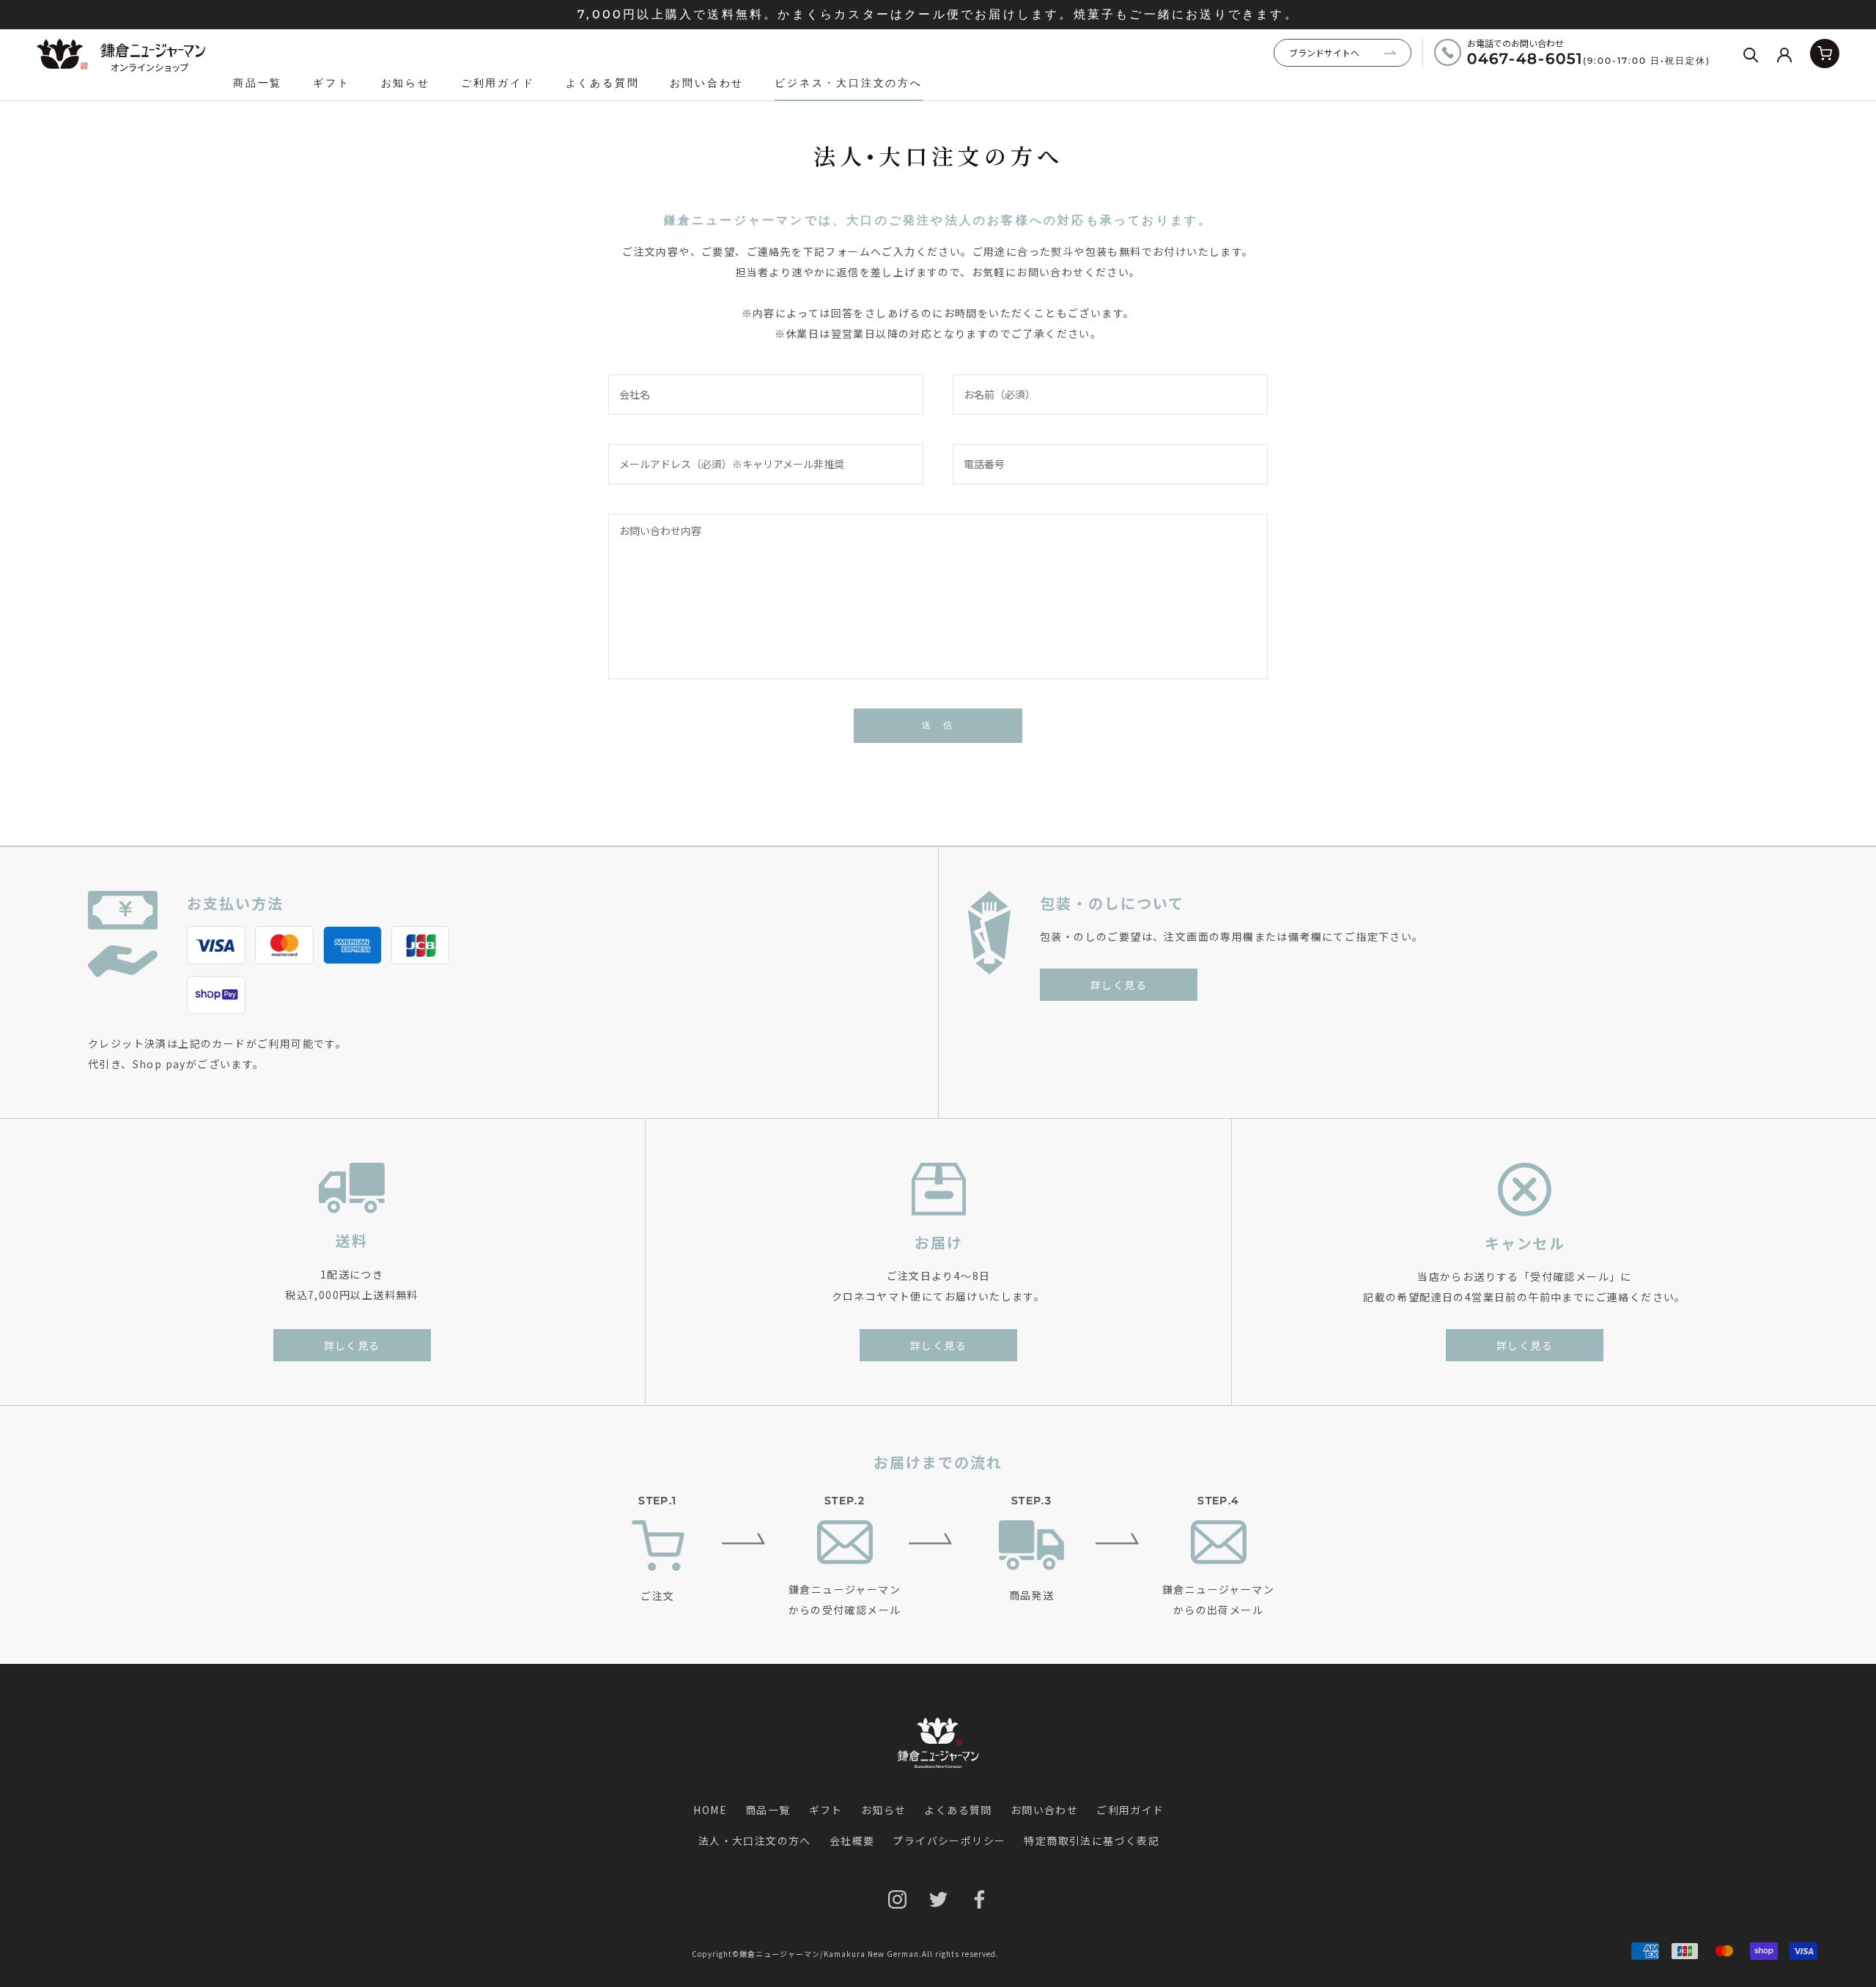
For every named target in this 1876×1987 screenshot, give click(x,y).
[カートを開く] (1825, 53)
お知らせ (406, 83)
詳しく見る (1119, 985)
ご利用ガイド (498, 83)
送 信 (938, 725)
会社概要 (852, 1840)
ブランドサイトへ (1324, 52)
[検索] (1751, 54)
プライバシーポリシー (949, 1840)
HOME (710, 1810)
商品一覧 (258, 83)
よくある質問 (603, 83)
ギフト (331, 83)
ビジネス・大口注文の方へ (849, 83)
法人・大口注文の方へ (755, 1840)
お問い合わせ (707, 83)
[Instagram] (897, 1899)
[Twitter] (938, 1899)
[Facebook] (979, 1899)
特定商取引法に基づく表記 (1092, 1840)
